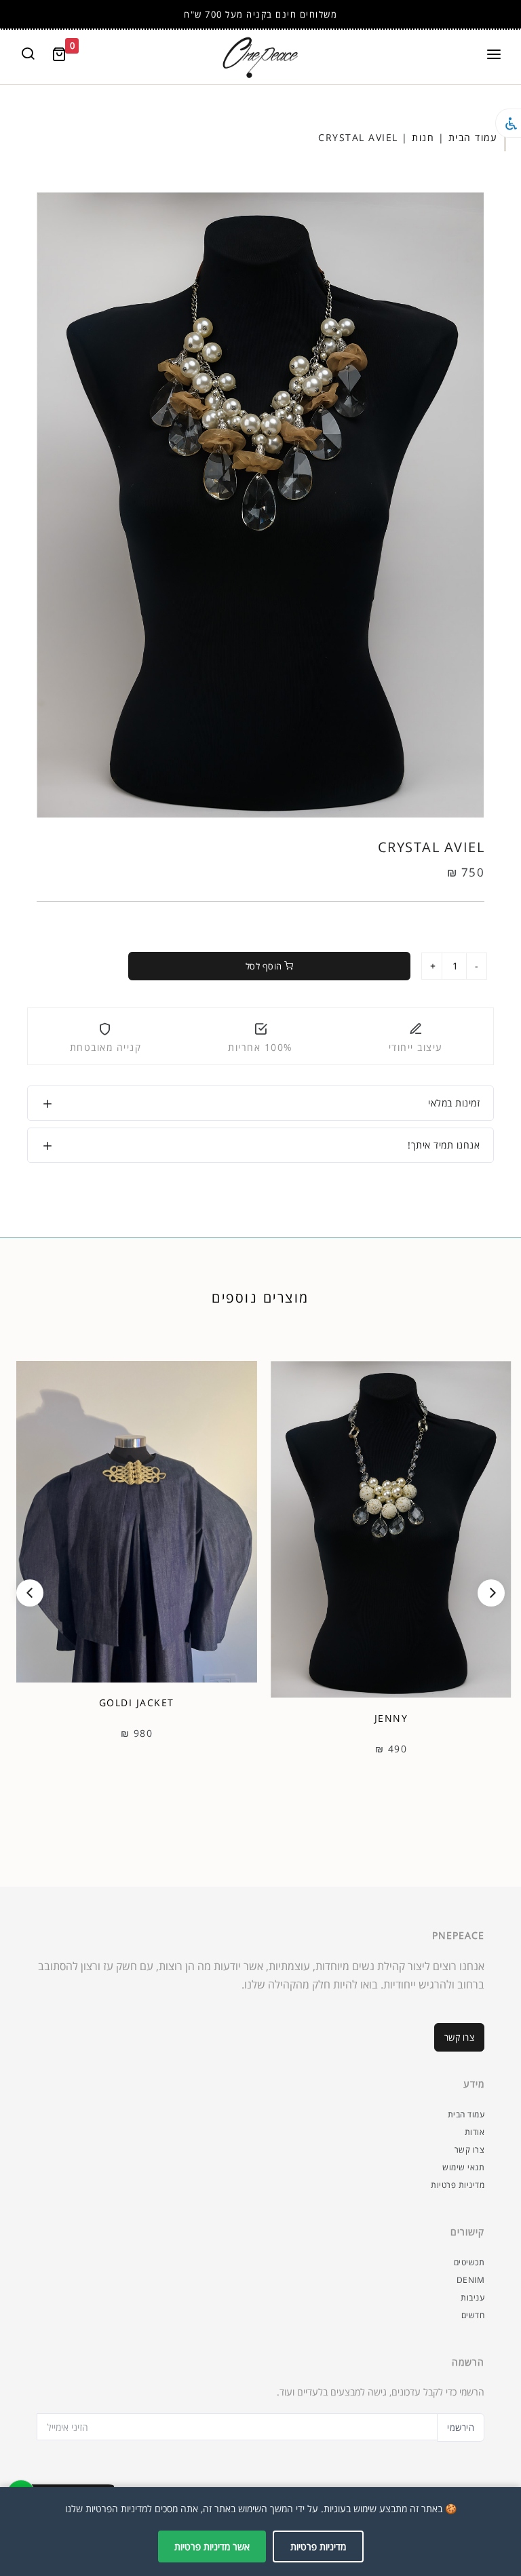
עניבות (472, 2298)
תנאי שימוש (463, 2167)
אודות (475, 2132)
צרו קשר (460, 2037)
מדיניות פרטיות (458, 2185)
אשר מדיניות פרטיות (212, 2546)
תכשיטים (469, 2262)
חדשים (473, 2315)
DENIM (471, 2280)
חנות (423, 137)
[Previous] (30, 1593)
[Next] (491, 1593)
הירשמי (461, 2427)
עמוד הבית (473, 137)
